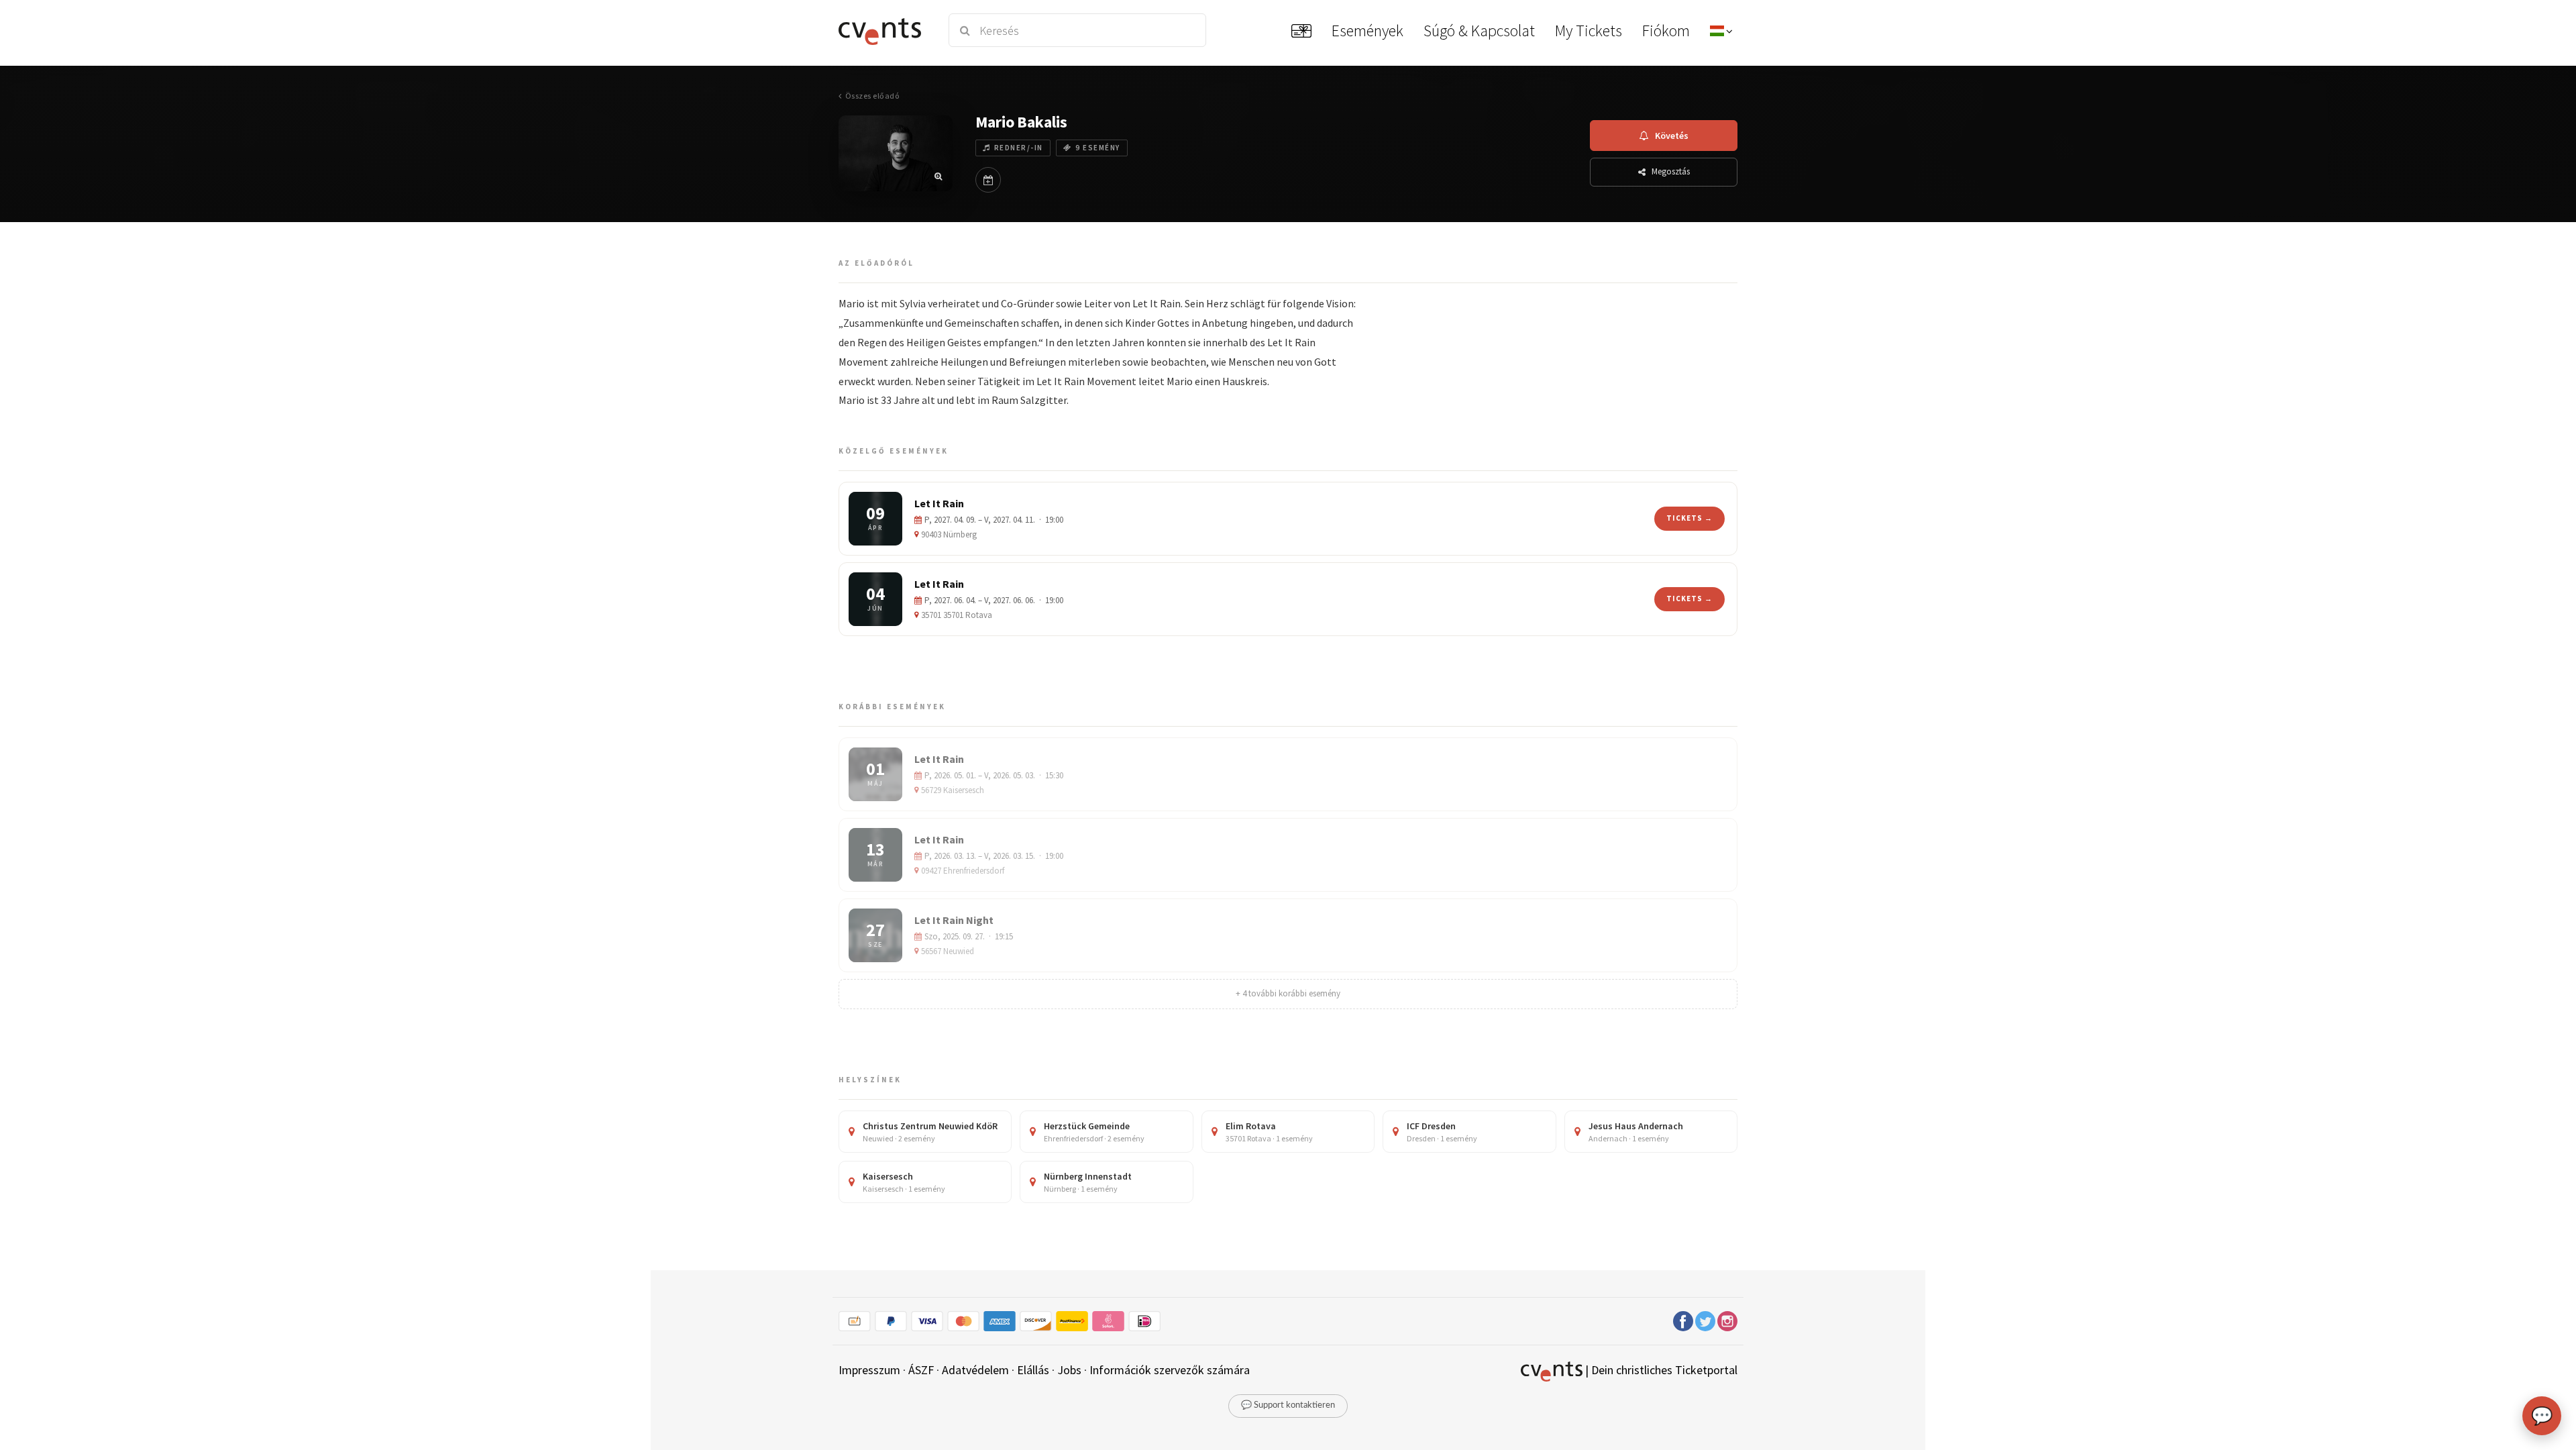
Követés (1672, 136)
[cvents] (884, 30)
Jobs (1069, 1370)
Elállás (1033, 1370)
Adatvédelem (975, 1370)
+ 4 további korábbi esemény (1288, 993)
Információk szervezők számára (1170, 1370)
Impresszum (869, 1370)
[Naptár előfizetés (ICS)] (988, 180)
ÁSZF (921, 1370)
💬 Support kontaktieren (1288, 1405)
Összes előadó (872, 96)
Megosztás (1671, 171)
